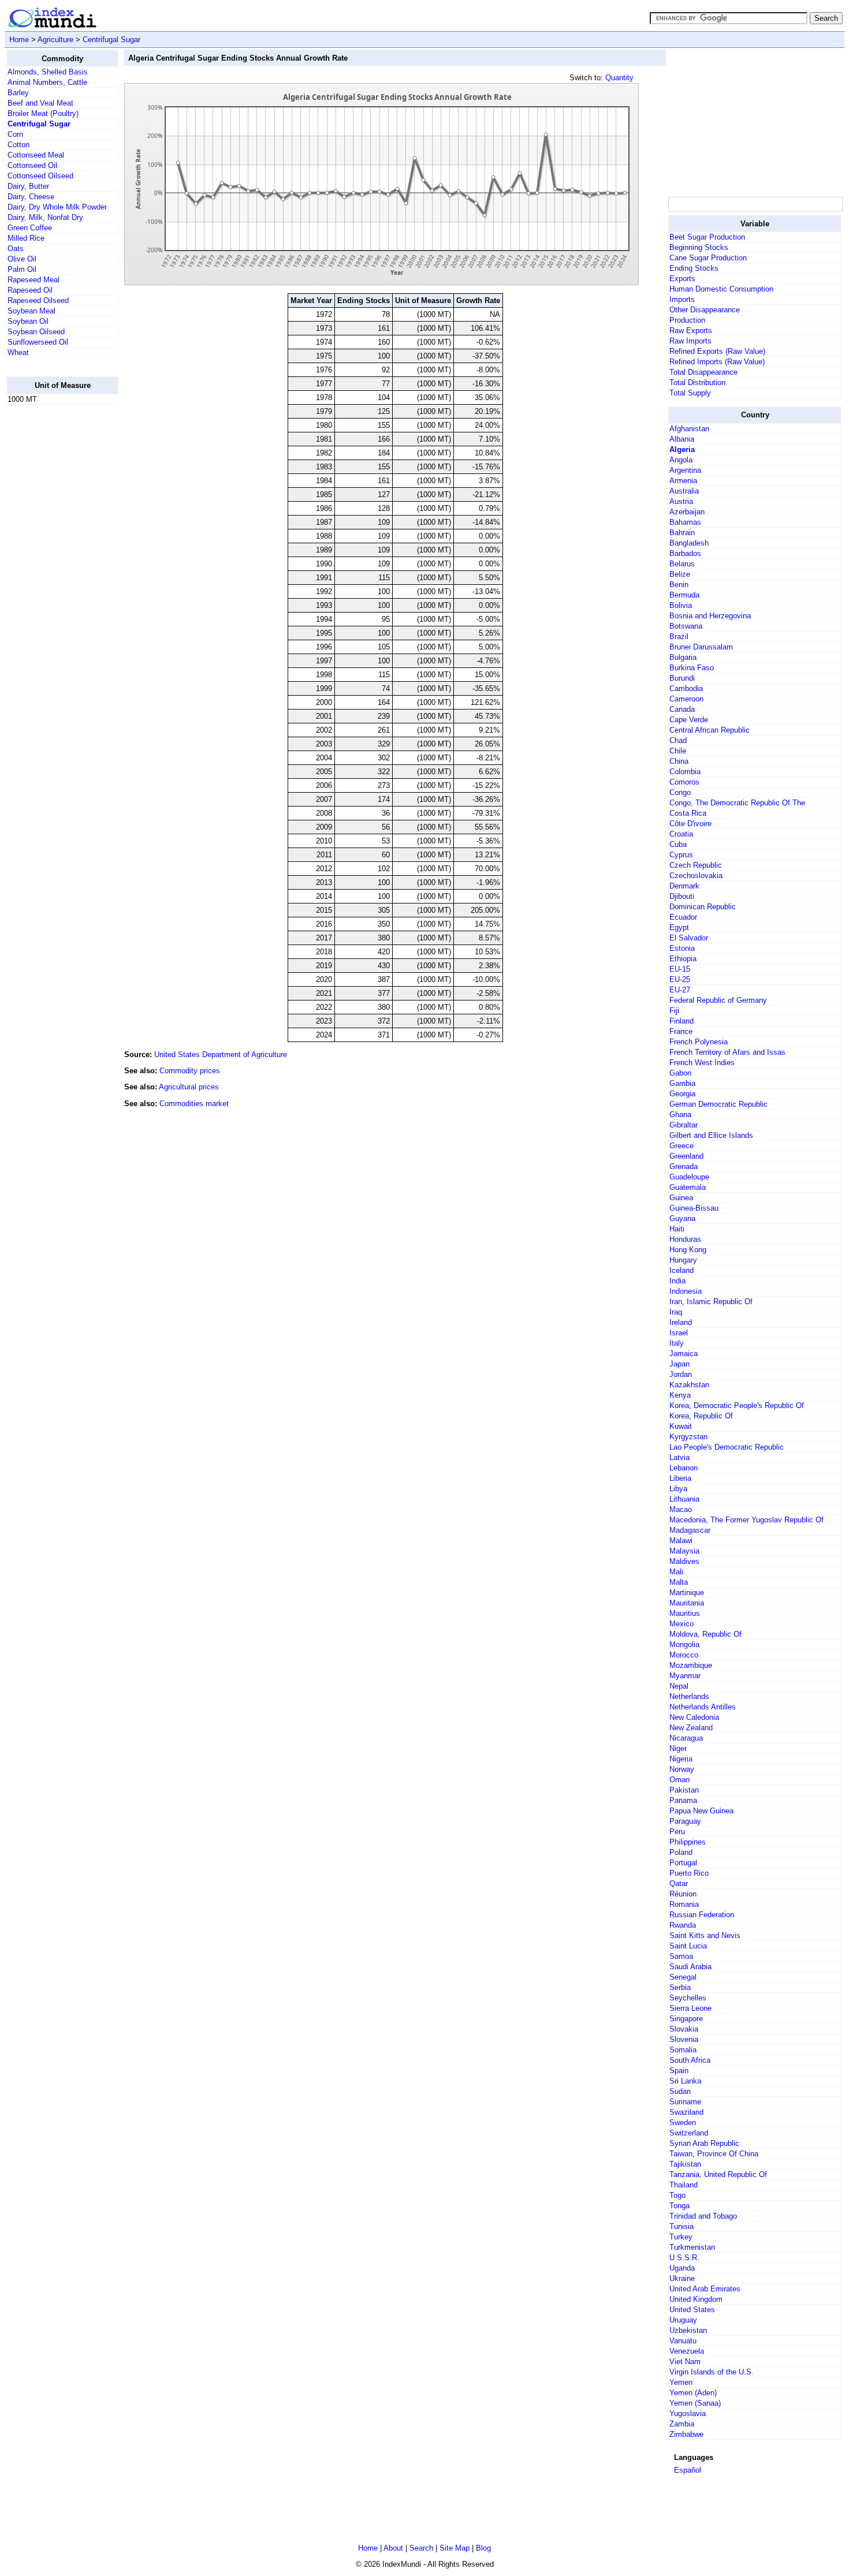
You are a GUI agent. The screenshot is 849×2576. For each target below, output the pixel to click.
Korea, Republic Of (701, 1416)
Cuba (678, 844)
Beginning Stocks (699, 247)
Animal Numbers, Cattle (47, 82)
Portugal (683, 1863)
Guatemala (688, 1187)
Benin (679, 585)
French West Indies (702, 1063)
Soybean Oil (28, 321)
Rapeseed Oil (30, 290)
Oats (16, 249)
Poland (681, 1852)
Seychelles (688, 1998)
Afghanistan (689, 429)
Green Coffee (30, 228)
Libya (678, 1489)
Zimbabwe (686, 2434)
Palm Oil (22, 269)
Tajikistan (685, 2164)
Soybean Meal (31, 311)
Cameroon (686, 699)
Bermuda (684, 595)
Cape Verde (689, 720)
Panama (683, 1800)
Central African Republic (710, 730)
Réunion (683, 1894)
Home (19, 40)
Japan (679, 1364)
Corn (15, 134)
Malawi (681, 1541)
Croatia (681, 834)
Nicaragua (686, 1738)
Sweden (683, 2123)
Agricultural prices (189, 1087)
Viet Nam (685, 2362)
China (679, 761)
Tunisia (682, 2226)
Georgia (682, 1094)
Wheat (18, 352)
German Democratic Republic (718, 1104)
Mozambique (691, 1665)
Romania (684, 1904)
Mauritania (687, 1603)
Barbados (685, 553)
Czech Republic (696, 865)
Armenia (683, 481)
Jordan (681, 1374)
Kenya (680, 1395)
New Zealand (691, 1728)
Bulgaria (683, 657)
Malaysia (684, 1551)
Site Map (455, 2548)
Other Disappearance (705, 310)
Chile (678, 751)
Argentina (685, 470)
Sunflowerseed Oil (38, 342)
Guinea (681, 1198)
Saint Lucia (688, 1946)
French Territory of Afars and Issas (727, 1052)
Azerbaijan (687, 512)
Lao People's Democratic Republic (727, 1447)
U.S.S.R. (684, 2258)
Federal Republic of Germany (718, 1000)
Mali (676, 1572)
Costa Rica (688, 813)
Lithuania (684, 1499)
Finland (682, 1021)
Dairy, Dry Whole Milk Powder (57, 207)
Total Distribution (697, 382)
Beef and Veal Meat (40, 103)
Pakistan (684, 1790)
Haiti (677, 1229)
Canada (682, 709)
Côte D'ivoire (690, 824)
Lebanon (684, 1468)
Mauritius (685, 1613)
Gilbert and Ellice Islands (711, 1135)
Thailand (684, 2185)
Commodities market (194, 1104)
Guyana (682, 1218)
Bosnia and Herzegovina (710, 616)
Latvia (679, 1457)
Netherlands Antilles (703, 1707)
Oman (679, 1780)
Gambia (682, 1083)
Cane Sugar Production (708, 258)
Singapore (686, 2019)
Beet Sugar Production (707, 237)
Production (687, 320)
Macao (681, 1509)
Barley (18, 93)
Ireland (681, 1322)
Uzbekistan (688, 2330)
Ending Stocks (694, 268)
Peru (677, 1832)
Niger (678, 1748)
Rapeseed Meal (33, 280)
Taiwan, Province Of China (714, 2154)
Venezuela (687, 2351)
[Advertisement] (53, 587)
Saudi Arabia (690, 1967)
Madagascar (690, 1530)
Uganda (682, 2268)
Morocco (684, 1655)
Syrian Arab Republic (704, 2143)
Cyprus (681, 855)
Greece (682, 1146)
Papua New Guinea (701, 1811)
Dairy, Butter (28, 186)
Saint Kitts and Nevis (705, 1935)
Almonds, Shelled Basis (48, 72)
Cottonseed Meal (36, 155)
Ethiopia (683, 959)
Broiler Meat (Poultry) (43, 113)
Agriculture (55, 40)
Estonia (682, 948)
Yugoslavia (688, 2413)
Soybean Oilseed (36, 332)
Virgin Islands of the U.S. (712, 2372)
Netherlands (689, 1696)
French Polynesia (699, 1042)
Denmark (684, 886)
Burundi (682, 678)
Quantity (619, 78)
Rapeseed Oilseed (38, 300)
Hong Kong (688, 1250)
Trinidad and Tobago (703, 2216)
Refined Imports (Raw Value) (717, 362)
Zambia (682, 2424)
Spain (679, 2071)
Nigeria (681, 1759)
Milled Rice (26, 238)
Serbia (680, 1987)
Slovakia (684, 2029)
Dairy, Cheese (31, 197)
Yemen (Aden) (693, 2393)
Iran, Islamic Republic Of (711, 1302)
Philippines (688, 1842)
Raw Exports (691, 331)
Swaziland (686, 2112)
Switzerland (689, 2133)
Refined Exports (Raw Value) (717, 351)
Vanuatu (683, 2341)
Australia (684, 491)
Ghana (680, 1115)
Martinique (687, 1593)
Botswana (686, 626)
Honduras (685, 1239)
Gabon (680, 1073)
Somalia (683, 2050)
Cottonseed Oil (32, 165)
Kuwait (681, 1426)
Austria (681, 501)
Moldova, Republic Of (705, 1634)
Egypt (679, 927)
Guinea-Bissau (694, 1208)
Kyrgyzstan (688, 1437)
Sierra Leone (690, 2008)
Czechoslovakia (696, 876)
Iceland (682, 1270)
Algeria (682, 449)
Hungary (683, 1260)
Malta (679, 1582)
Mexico (682, 1624)
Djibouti (682, 896)
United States (692, 2310)
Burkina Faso (692, 668)
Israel (679, 1333)
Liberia (680, 1478)
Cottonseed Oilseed (40, 176)
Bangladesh (689, 543)
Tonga (679, 2206)
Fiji (674, 1011)
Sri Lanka (685, 2081)
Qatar (679, 1884)
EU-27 (680, 990)
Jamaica (684, 1354)
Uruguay (683, 2320)
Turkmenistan (692, 2247)
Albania (682, 439)
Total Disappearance (703, 372)
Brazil (679, 636)
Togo (677, 2195)
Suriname (685, 2102)
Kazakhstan (689, 1385)
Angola (681, 460)
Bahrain (682, 533)
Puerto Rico (689, 1873)
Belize (680, 574)
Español (688, 2470)
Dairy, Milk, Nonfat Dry (45, 217)
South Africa (690, 2060)
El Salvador (689, 938)
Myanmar (685, 1676)
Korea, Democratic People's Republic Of (737, 1405)
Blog (483, 2548)
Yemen (681, 2382)
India (677, 1281)
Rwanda (683, 1925)
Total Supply (690, 393)
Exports (682, 279)
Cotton (18, 145)
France (681, 1031)
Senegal (683, 1977)
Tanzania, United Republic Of (718, 2174)
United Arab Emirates (705, 2289)
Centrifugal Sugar (111, 40)
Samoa (681, 1956)
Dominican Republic (703, 907)
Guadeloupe (689, 1177)
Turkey (681, 2237)
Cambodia (686, 688)
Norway (682, 1769)
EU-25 (680, 979)
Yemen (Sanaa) (695, 2403)
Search (421, 2548)
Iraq (676, 1312)
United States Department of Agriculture (221, 1054)
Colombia (685, 772)
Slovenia (684, 2039)
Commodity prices (190, 1071)
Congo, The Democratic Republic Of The (737, 803)
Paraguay (685, 1821)
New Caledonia (694, 1717)
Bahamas (685, 522)
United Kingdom (696, 2299)
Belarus (682, 564)
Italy (677, 1343)
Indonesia (686, 1291)
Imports (682, 299)
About (393, 2548)
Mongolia (684, 1644)
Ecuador (683, 917)
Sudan (680, 2091)
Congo (680, 792)
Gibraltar (684, 1125)
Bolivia (681, 605)
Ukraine (682, 2278)
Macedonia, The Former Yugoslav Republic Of (746, 1520)
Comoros (684, 782)
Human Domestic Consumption (721, 289)
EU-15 (680, 969)
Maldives (684, 1561)
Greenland (686, 1156)
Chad (678, 740)
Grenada (684, 1166)
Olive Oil (22, 259)
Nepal (679, 1686)
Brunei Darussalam (701, 647)
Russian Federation (702, 1915)
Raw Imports (690, 341)
